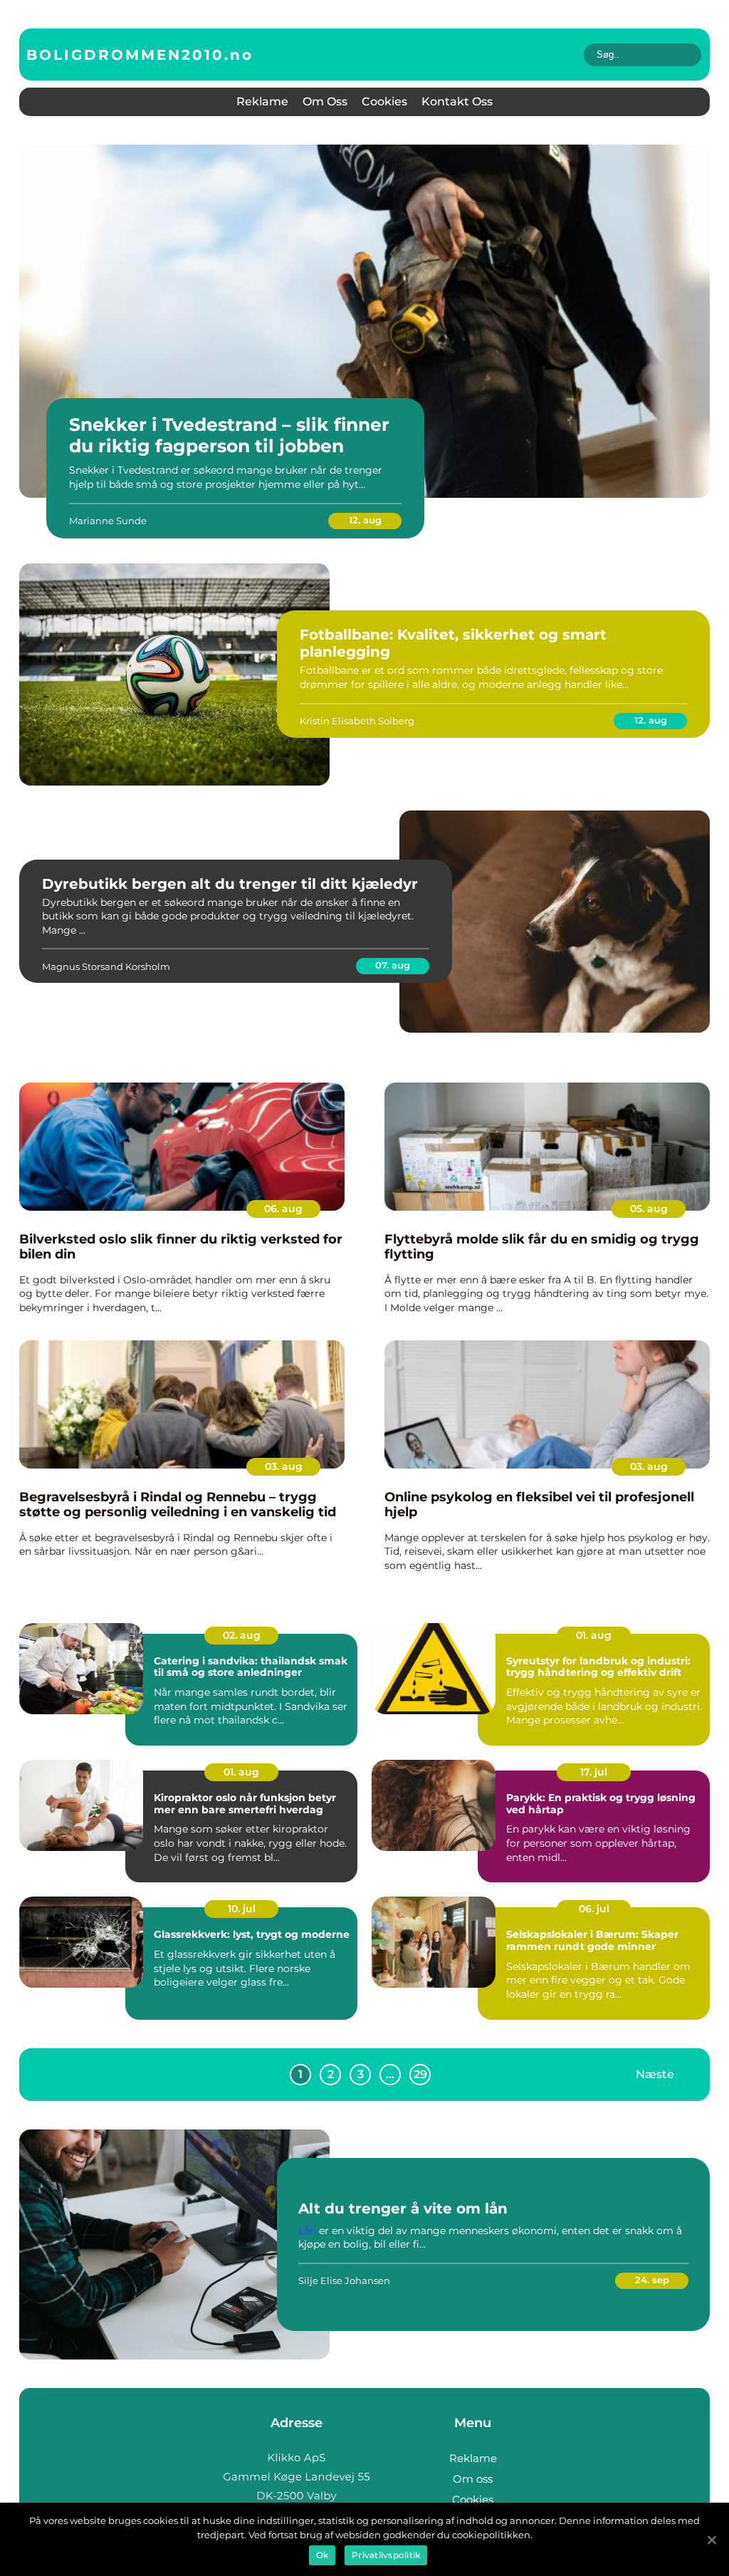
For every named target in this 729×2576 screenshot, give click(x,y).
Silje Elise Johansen (344, 2280)
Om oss (325, 101)
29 (420, 2074)
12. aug (365, 520)
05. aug (649, 1209)
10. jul (242, 1909)
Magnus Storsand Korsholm (106, 966)
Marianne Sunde (108, 521)
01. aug (594, 1635)
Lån (307, 2231)
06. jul (594, 1909)
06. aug (283, 1209)
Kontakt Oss (457, 101)
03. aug (284, 1466)
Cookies (384, 101)
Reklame (262, 101)
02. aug (242, 1635)
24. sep (652, 2280)
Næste (655, 2074)
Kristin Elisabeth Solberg (357, 721)
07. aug (393, 965)
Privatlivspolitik (386, 2555)
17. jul (594, 1772)
